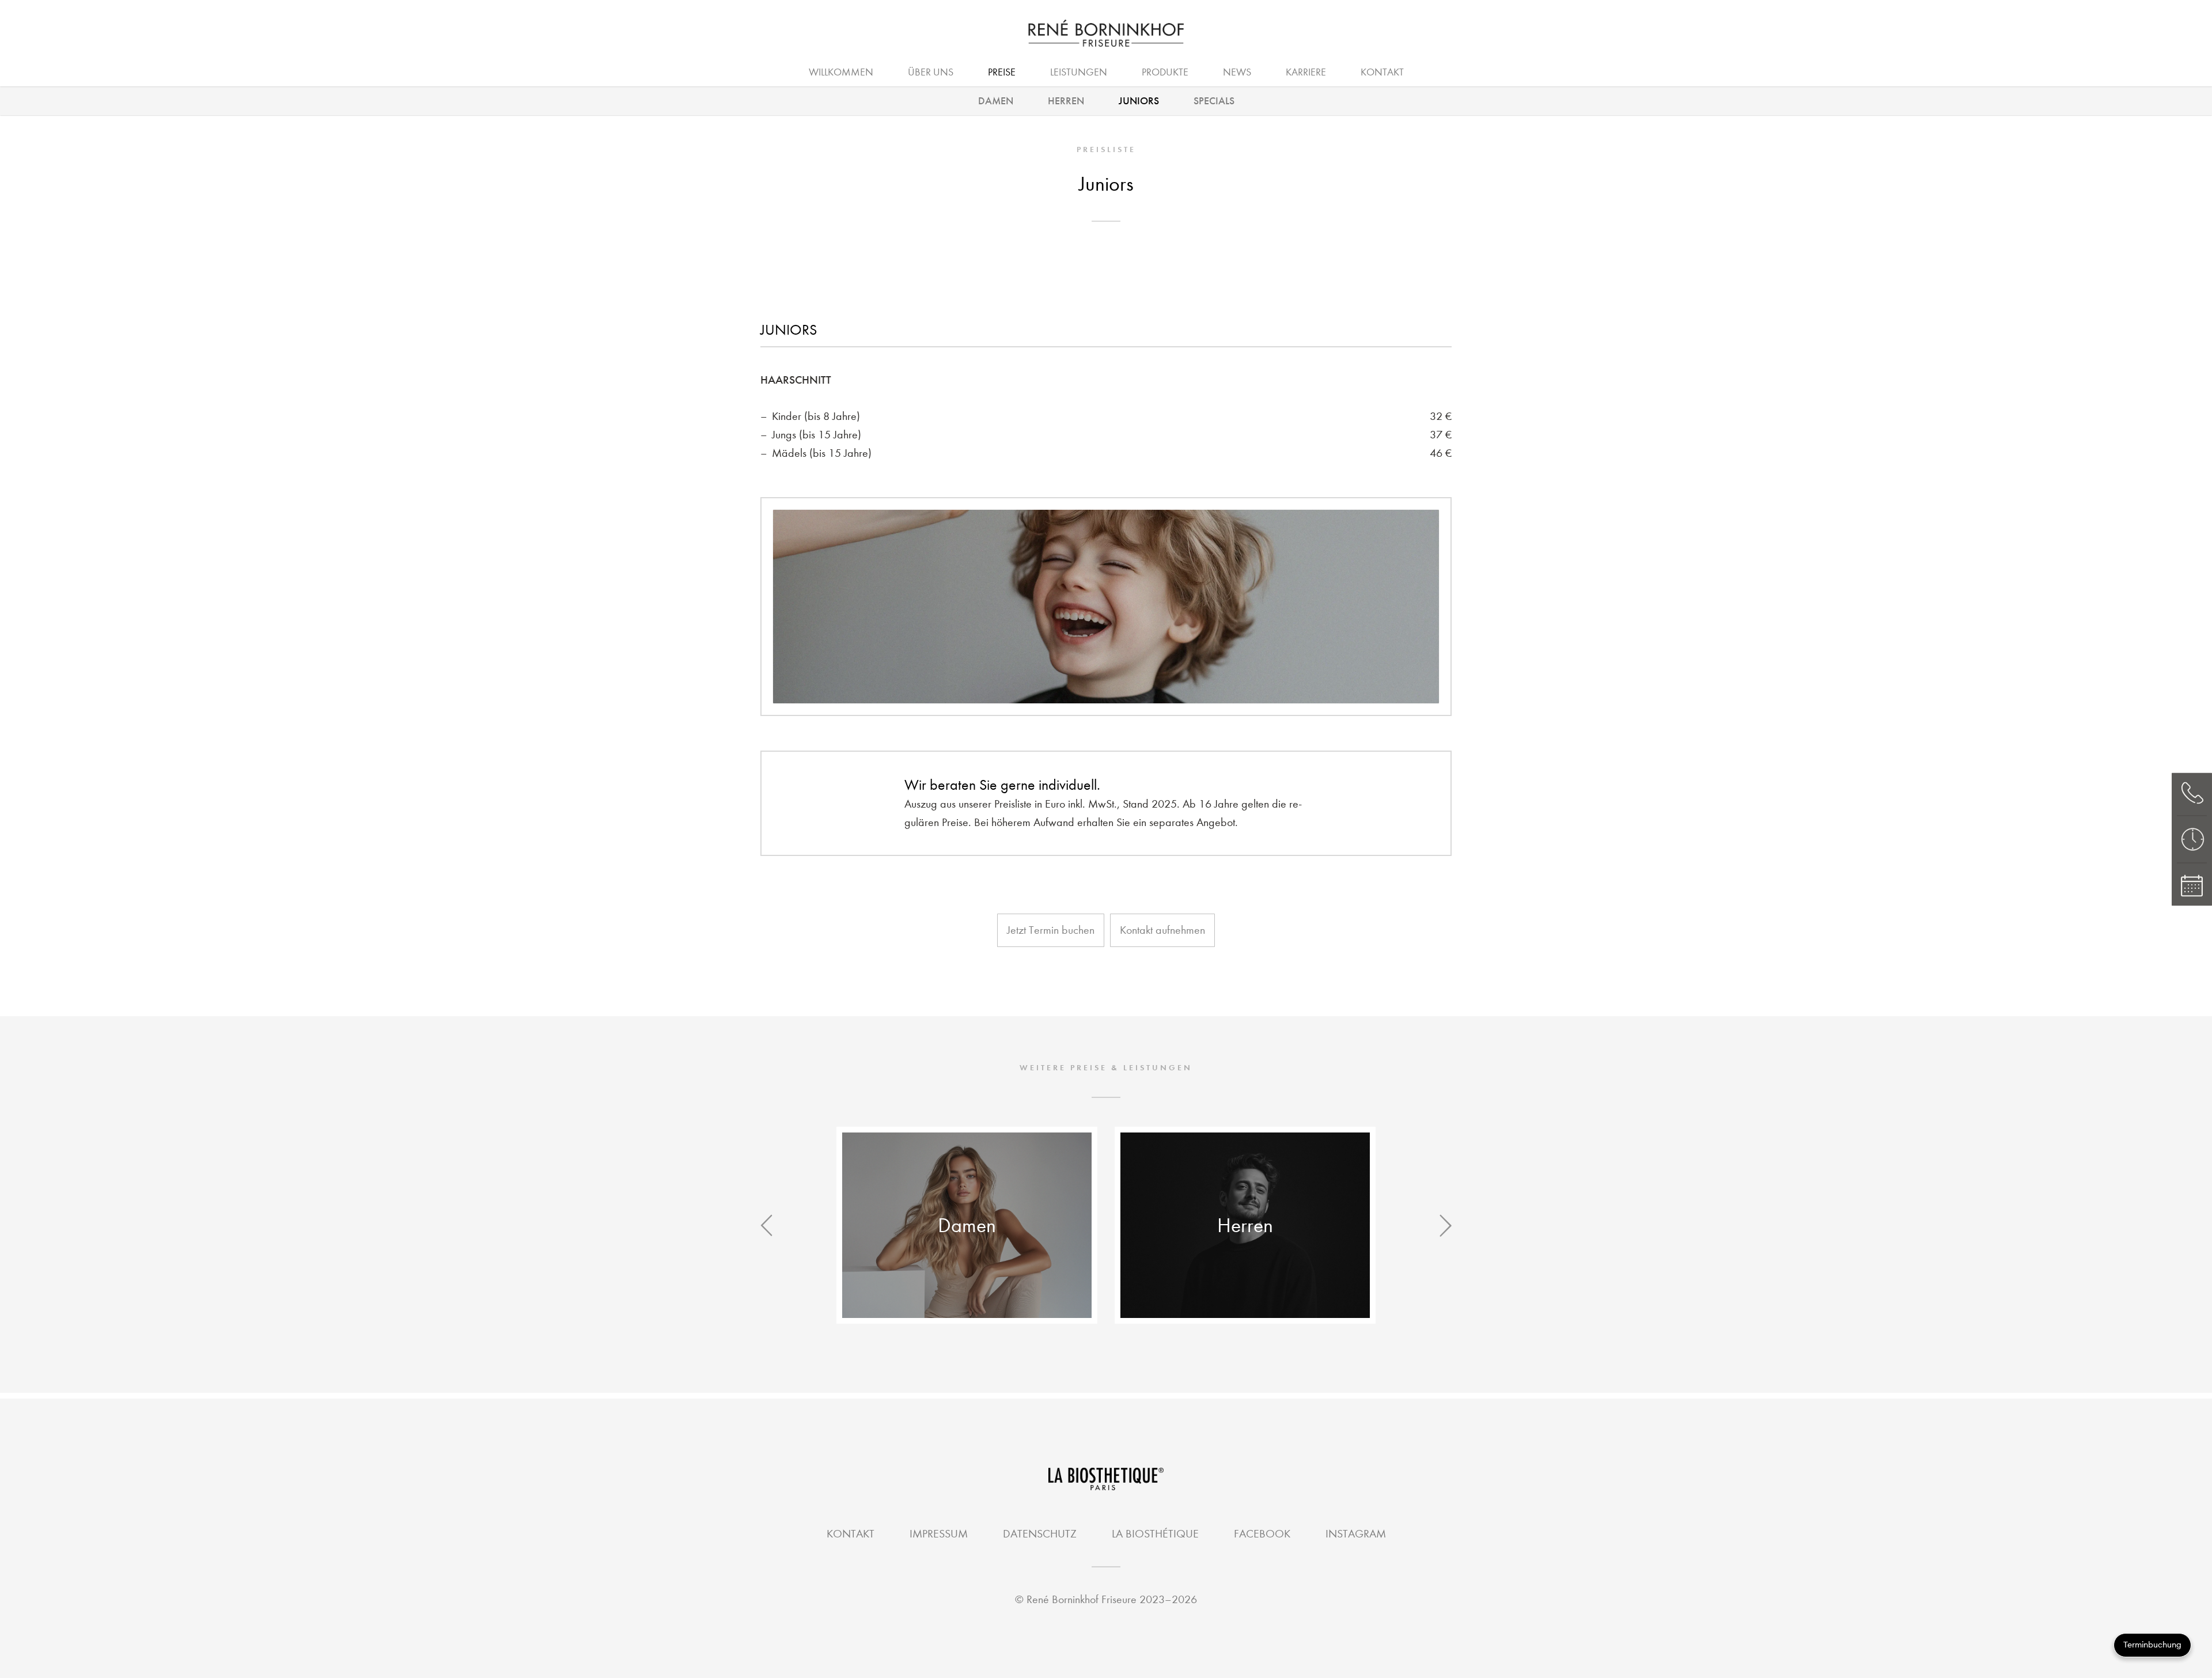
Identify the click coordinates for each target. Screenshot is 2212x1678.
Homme (1131, 71)
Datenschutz (1040, 1534)
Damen (996, 101)
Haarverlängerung (1027, 71)
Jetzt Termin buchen (1051, 930)
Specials (1214, 101)
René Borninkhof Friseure (1082, 1599)
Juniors (1139, 101)
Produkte (1165, 72)
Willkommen (841, 72)
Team (1139, 71)
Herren (1066, 101)
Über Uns (931, 72)
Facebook (1262, 1534)
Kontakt (1382, 72)
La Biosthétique (1155, 1534)
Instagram (1356, 1534)
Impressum (939, 1534)
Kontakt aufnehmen (1162, 930)
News (1237, 72)
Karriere (1306, 72)
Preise (1002, 72)
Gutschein (1211, 71)
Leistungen (1079, 72)
